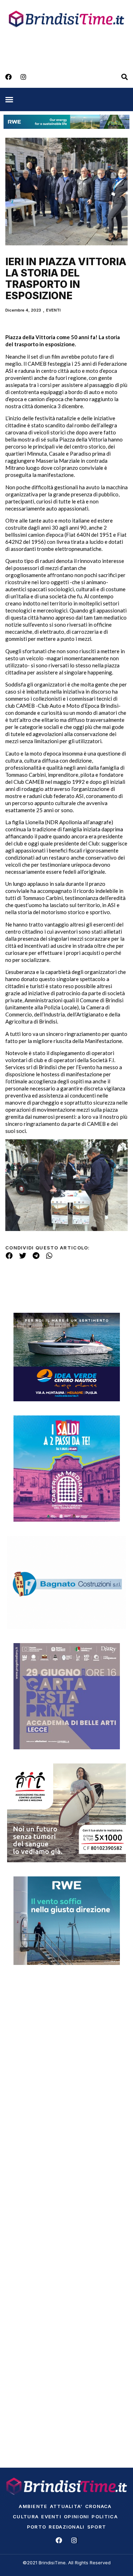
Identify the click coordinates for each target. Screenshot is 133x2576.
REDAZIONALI (66, 2527)
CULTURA (26, 2517)
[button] (9, 99)
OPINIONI (76, 2517)
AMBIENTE (33, 2506)
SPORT (97, 2527)
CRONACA (98, 2506)
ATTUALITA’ (66, 2506)
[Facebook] (9, 77)
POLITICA (104, 2517)
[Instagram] (23, 77)
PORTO (37, 2527)
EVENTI (53, 310)
